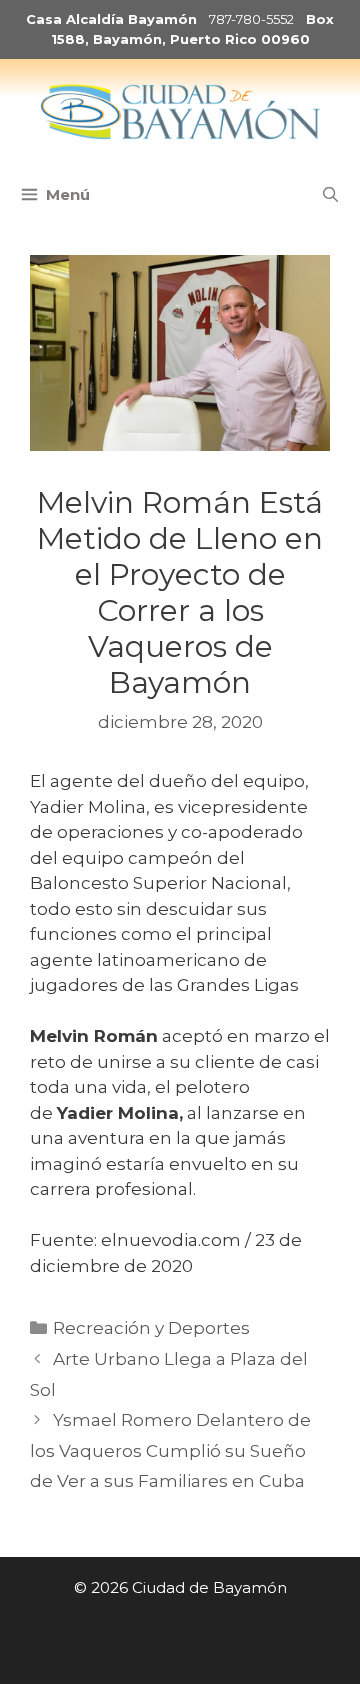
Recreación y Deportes (151, 1328)
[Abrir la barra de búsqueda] (330, 195)
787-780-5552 (251, 19)
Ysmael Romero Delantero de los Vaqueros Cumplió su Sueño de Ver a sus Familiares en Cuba (170, 1450)
